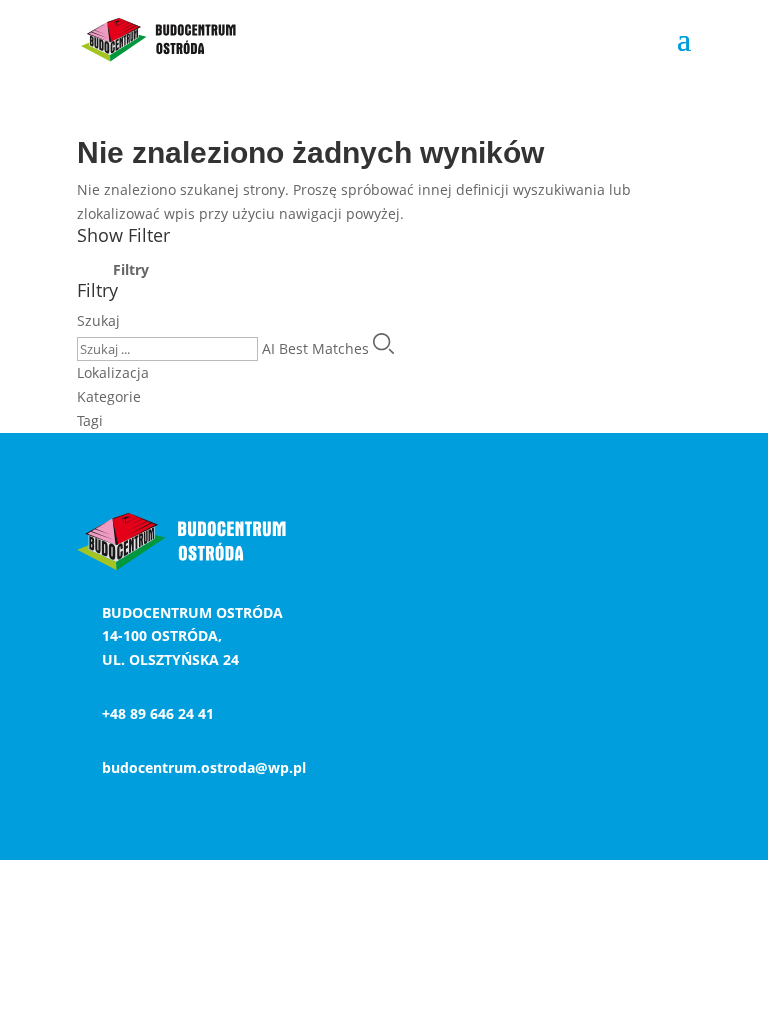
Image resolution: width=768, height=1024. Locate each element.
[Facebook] (744, 536)
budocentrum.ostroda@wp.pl (204, 767)
